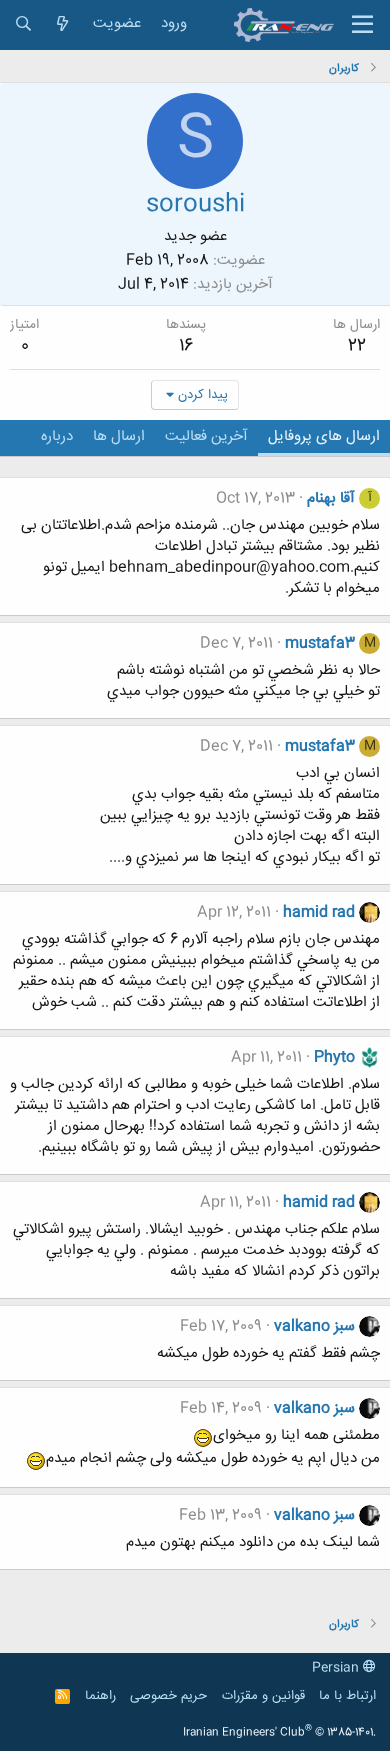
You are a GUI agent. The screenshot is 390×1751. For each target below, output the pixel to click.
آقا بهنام (331, 498)
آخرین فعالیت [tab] (206, 436)
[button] (362, 25)
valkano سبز (314, 1326)
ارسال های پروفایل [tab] (324, 436)
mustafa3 (320, 643)
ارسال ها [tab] (119, 436)
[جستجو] (23, 24)
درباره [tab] (57, 436)
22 (357, 346)
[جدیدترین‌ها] (62, 24)
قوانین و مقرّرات (263, 1696)
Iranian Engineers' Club (279, 1733)
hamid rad (319, 912)
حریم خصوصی (168, 1696)
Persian (337, 1668)
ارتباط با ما (347, 1696)
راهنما (100, 1696)
